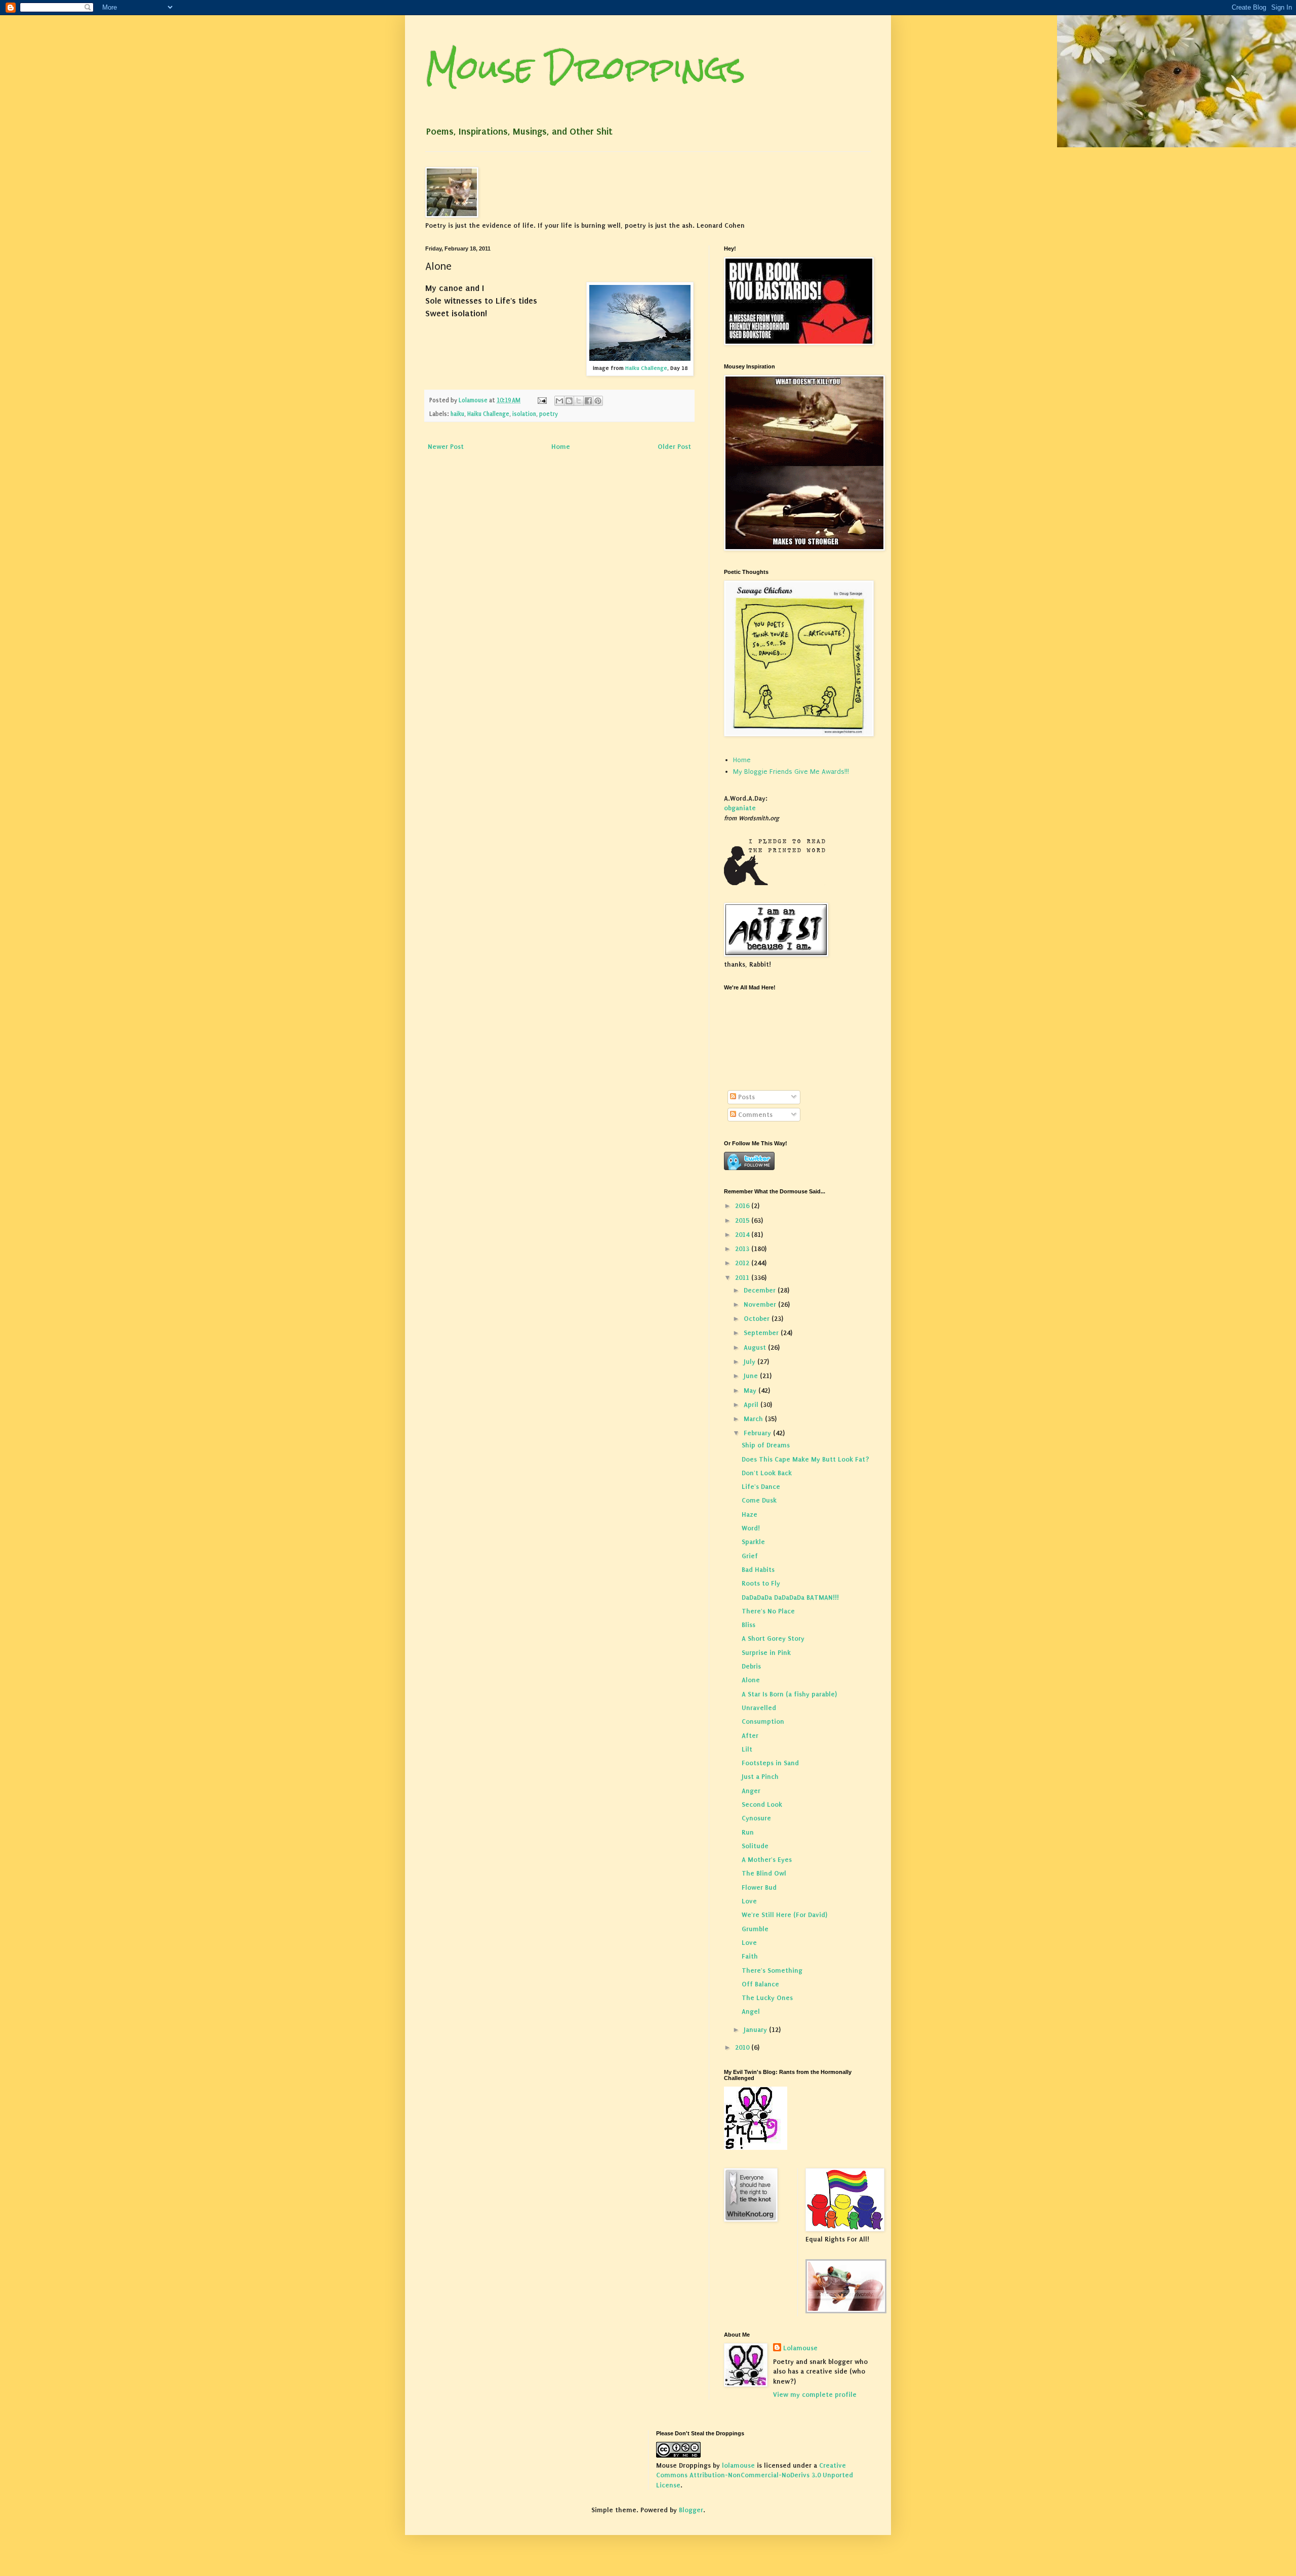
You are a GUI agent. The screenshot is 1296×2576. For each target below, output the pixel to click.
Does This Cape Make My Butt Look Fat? (805, 1459)
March (754, 1419)
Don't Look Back (767, 1473)
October (758, 1319)
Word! (751, 1528)
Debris (751, 1666)
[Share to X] (579, 401)
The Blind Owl (764, 1873)
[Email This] (559, 401)
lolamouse (738, 2465)
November (761, 1304)
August (756, 1347)
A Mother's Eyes (767, 1860)
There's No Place (768, 1611)
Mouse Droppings (585, 68)
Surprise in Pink (766, 1653)
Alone (751, 1680)
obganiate (740, 808)
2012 (743, 1263)
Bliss (748, 1625)
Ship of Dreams (766, 1445)
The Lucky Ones (767, 1998)
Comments (754, 1115)
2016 (743, 1206)
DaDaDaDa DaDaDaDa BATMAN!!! (790, 1597)
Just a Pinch (760, 1777)
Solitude (755, 1846)
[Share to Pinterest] (598, 401)
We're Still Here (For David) (784, 1915)
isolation (524, 414)
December (761, 1290)
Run (748, 1832)
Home (561, 447)
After (750, 1736)
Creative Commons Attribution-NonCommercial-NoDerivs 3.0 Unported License (755, 2475)
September (762, 1333)
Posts (745, 1097)
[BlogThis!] (569, 401)
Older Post (674, 447)
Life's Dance (761, 1487)
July (751, 1362)
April (752, 1405)
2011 (743, 1278)
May (751, 1390)
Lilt (747, 1749)
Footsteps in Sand (770, 1763)
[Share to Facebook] (588, 401)
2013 (743, 1249)
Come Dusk (759, 1500)
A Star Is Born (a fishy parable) (789, 1694)
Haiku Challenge (646, 368)
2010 (743, 2047)
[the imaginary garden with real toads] (846, 2311)
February (758, 1433)
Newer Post (446, 447)
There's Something (772, 1970)
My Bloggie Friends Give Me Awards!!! (791, 772)
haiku (457, 414)
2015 (743, 1220)
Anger (751, 1791)
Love (749, 1901)
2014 (743, 1235)
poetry (549, 414)
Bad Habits (758, 1570)
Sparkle (753, 1542)
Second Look (762, 1804)
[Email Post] (541, 400)
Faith (750, 1956)
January (756, 2030)
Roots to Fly (761, 1583)
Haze (750, 1514)
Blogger (691, 2510)
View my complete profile (815, 2395)
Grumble (755, 1929)
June (752, 1376)
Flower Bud (759, 1887)
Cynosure (756, 1818)
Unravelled (759, 1708)
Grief (750, 1556)
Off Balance (760, 1984)
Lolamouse (800, 2348)
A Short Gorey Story (773, 1638)
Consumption (763, 1721)
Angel (751, 2011)
